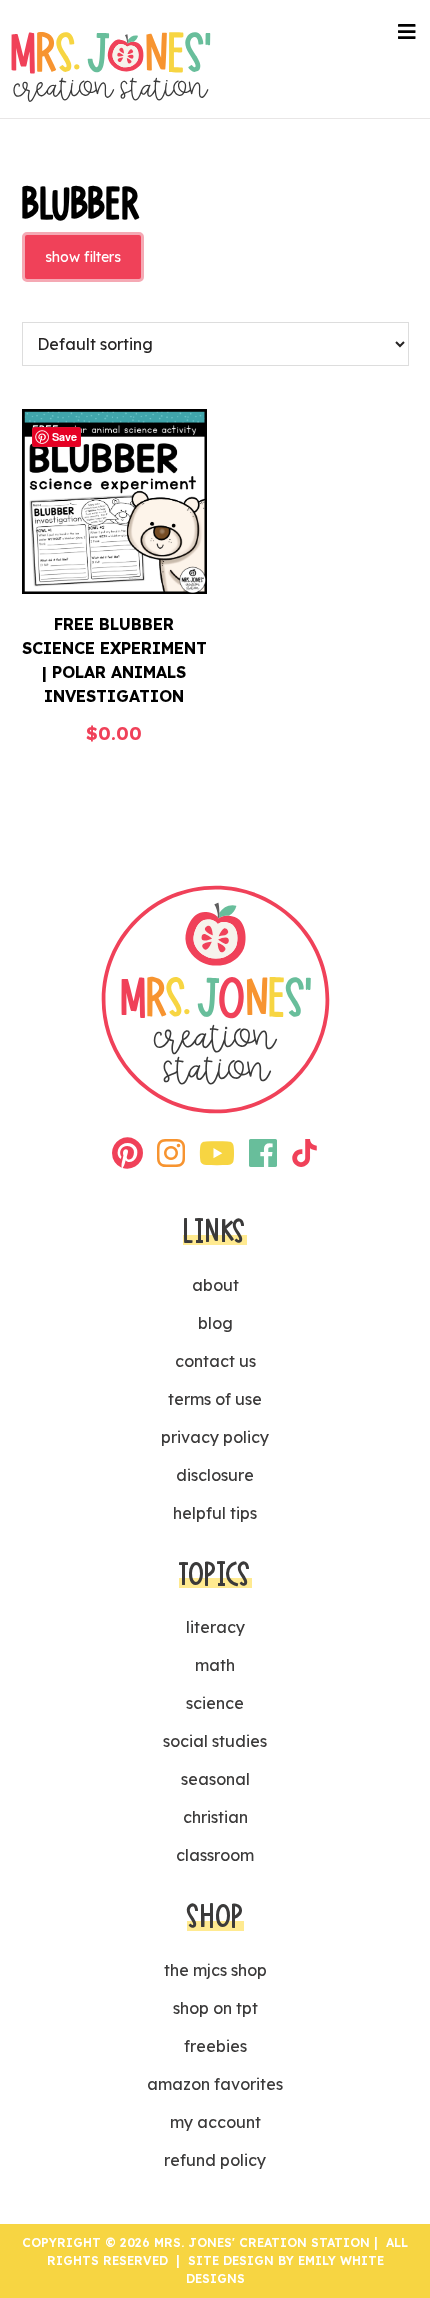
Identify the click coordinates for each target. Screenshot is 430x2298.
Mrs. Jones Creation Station (111, 66)
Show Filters (83, 257)
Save (64, 436)
